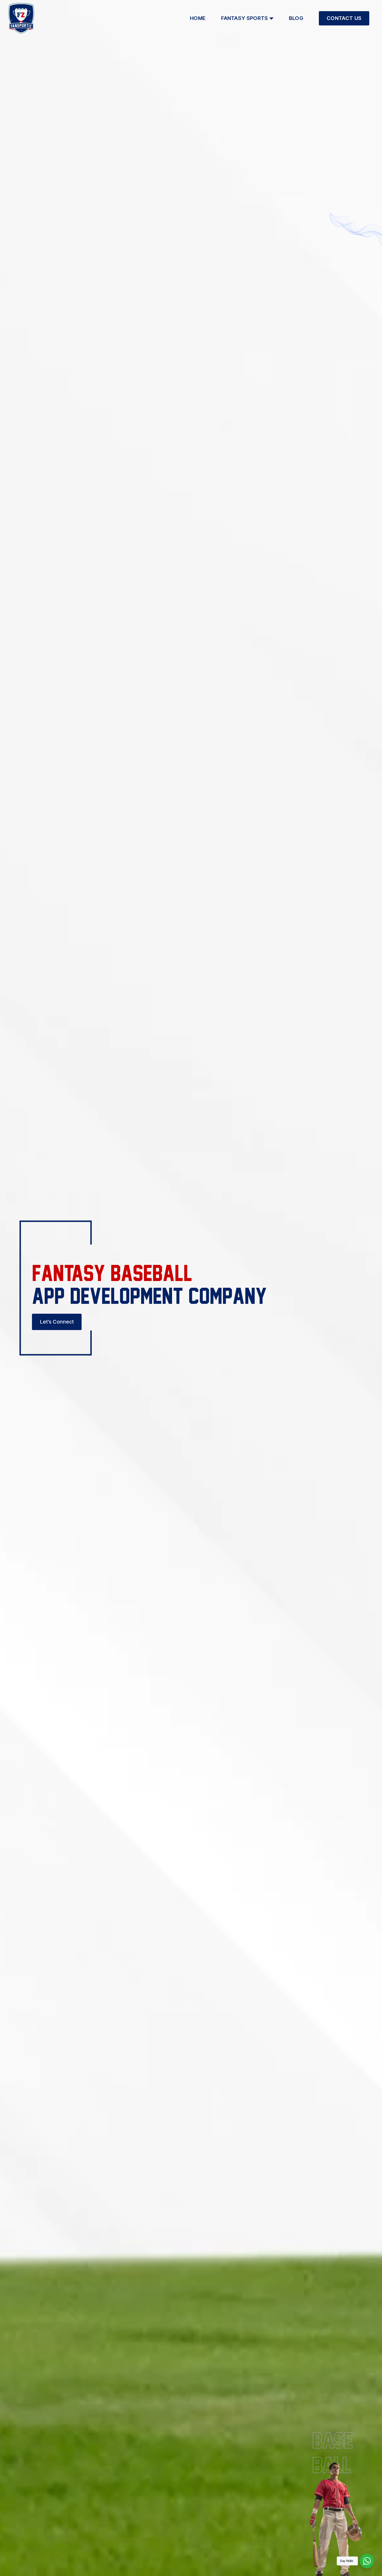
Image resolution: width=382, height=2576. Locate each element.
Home (198, 18)
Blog (296, 18)
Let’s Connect (57, 1322)
